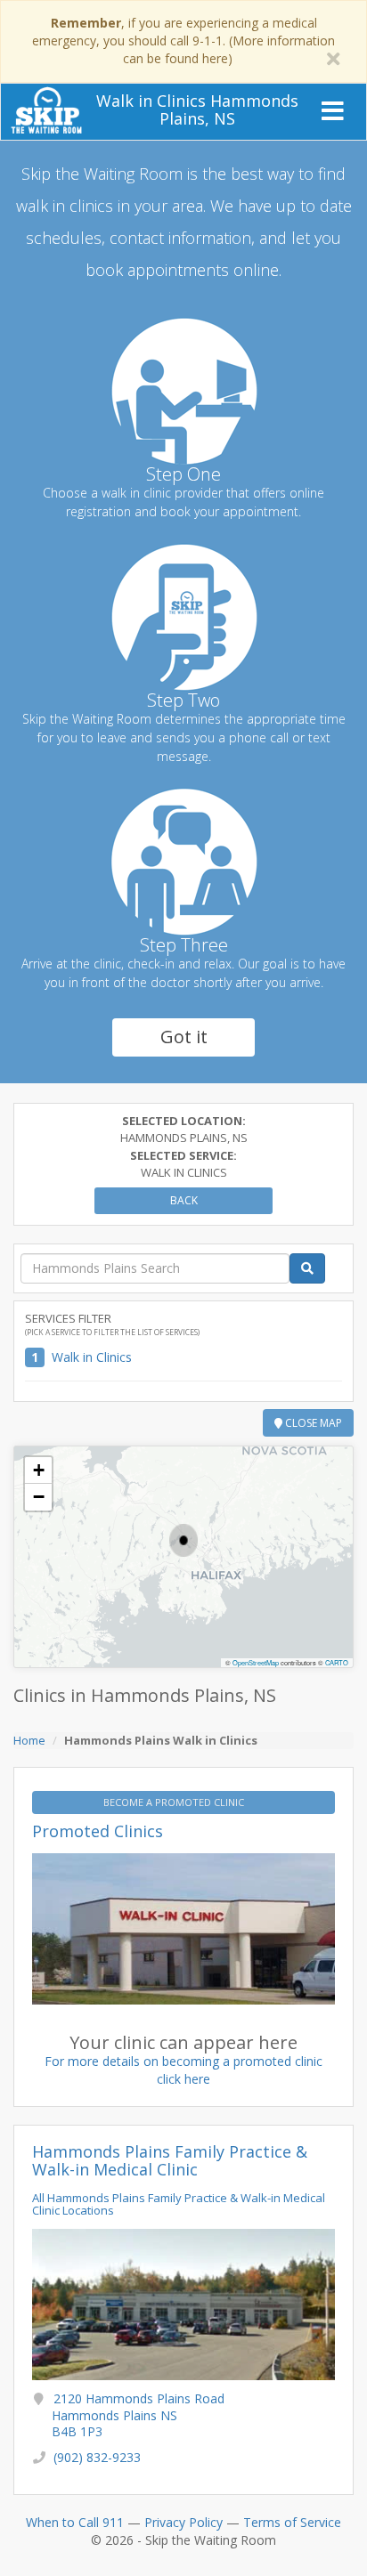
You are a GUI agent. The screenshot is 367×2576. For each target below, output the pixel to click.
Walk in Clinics (92, 1357)
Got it (184, 1037)
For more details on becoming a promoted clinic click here (183, 2070)
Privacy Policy (183, 2522)
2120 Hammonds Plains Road (138, 2414)
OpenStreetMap (256, 1662)
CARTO (337, 1662)
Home (29, 1740)
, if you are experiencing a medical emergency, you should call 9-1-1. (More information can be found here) (183, 41)
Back (184, 1200)
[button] (183, 1540)
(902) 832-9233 (97, 2457)
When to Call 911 (75, 2522)
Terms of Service (292, 2522)
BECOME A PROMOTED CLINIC (175, 1802)
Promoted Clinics (98, 1831)
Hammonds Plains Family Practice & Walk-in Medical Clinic (170, 2160)
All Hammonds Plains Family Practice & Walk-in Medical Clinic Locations (179, 2204)
